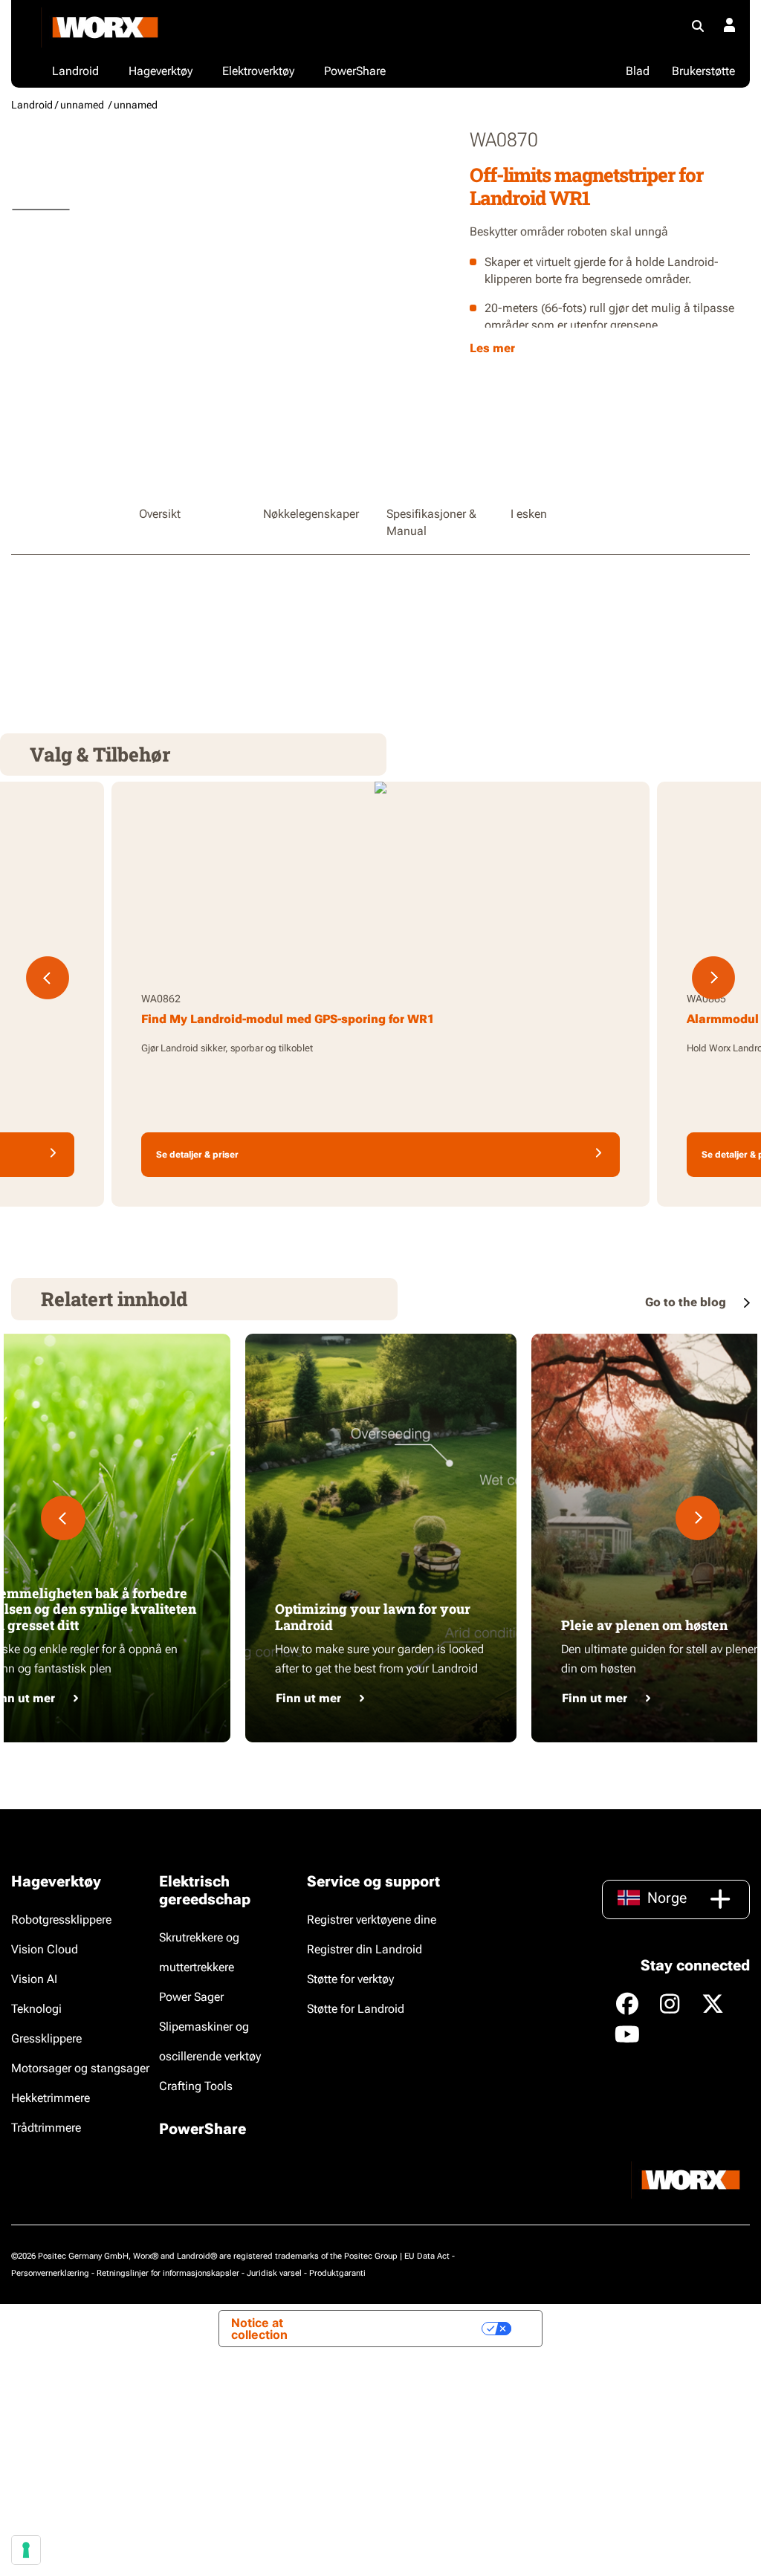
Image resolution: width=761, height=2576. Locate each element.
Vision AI (34, 1979)
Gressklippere (46, 2038)
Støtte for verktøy (350, 1979)
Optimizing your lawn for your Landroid (373, 1617)
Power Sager (191, 1997)
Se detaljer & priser (197, 1155)
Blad (638, 71)
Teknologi (36, 2009)
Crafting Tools (196, 2086)
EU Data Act (427, 2256)
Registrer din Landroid (365, 1949)
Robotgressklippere (61, 1920)
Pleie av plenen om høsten (644, 1625)
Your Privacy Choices (410, 2329)
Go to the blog (687, 1302)
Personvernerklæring (50, 2273)
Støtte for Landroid (356, 2009)
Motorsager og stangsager (80, 2068)
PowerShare (203, 2129)
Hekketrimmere (51, 2098)
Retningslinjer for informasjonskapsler (168, 2273)
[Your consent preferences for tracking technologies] (26, 2550)
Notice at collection (259, 2329)
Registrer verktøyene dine (372, 1920)
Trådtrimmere (46, 2128)
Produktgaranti (337, 2273)
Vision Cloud (45, 1949)
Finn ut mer (308, 1698)
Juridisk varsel (274, 2273)
